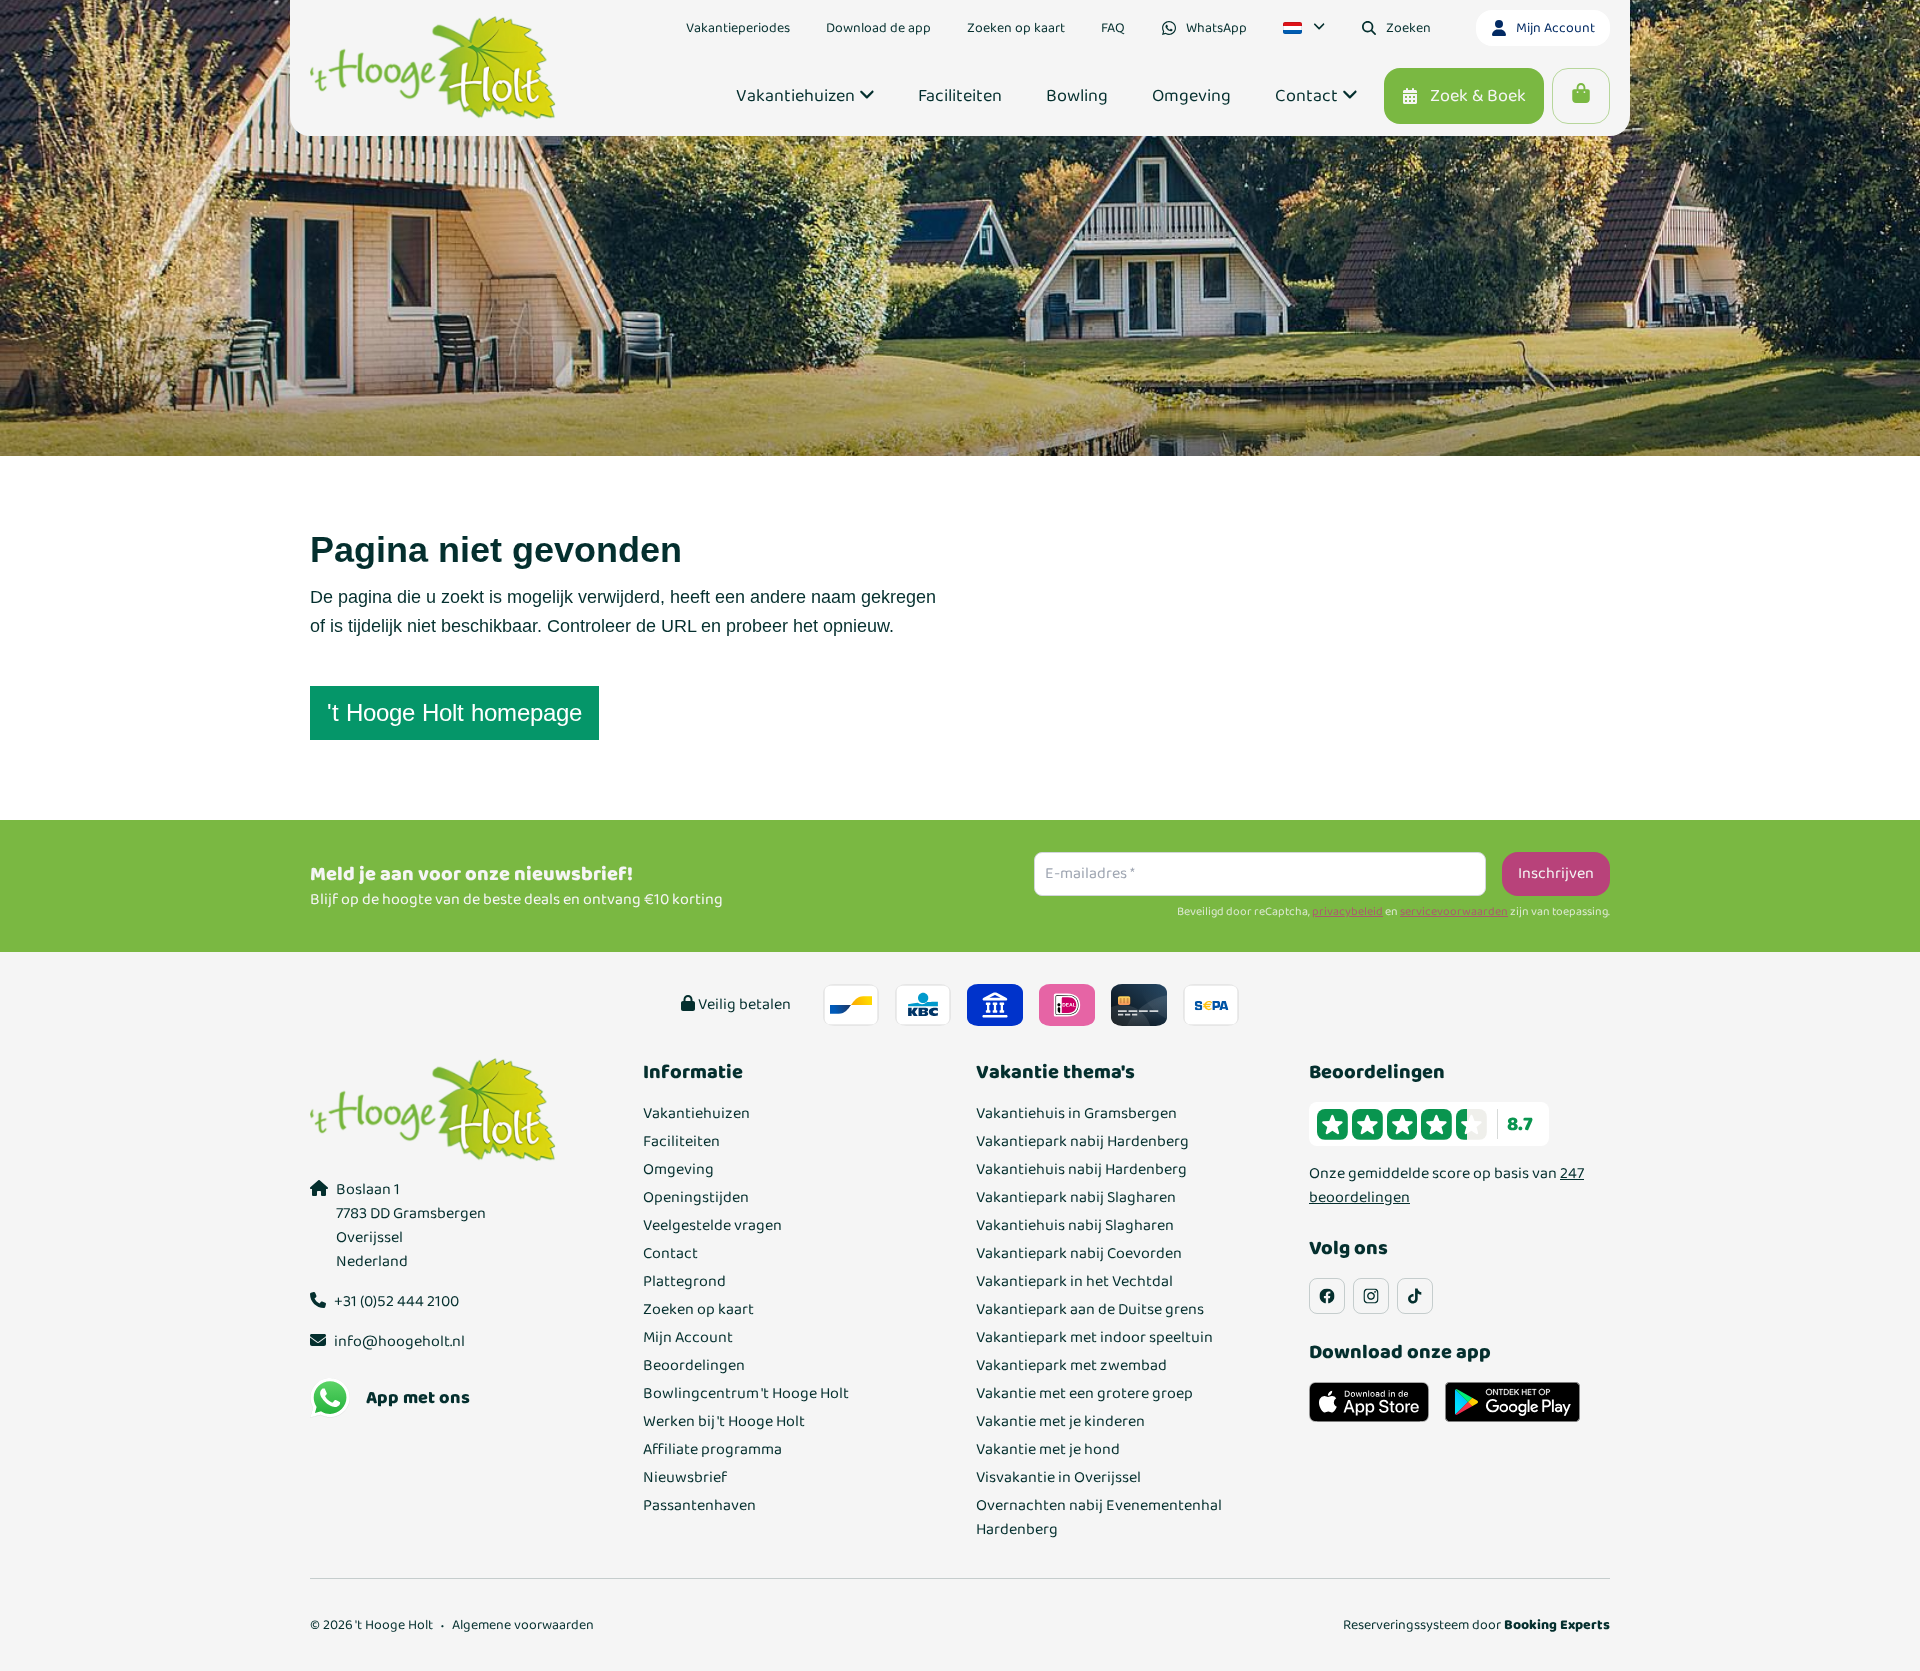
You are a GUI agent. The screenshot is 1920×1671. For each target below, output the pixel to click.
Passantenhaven (699, 1506)
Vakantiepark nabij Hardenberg (1082, 1142)
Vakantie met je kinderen (1060, 1422)
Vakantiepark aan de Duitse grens (1090, 1310)
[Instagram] (1371, 1296)
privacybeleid (1347, 912)
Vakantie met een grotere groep (1084, 1394)
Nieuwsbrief (685, 1478)
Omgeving (678, 1170)
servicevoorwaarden (1454, 912)
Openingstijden (696, 1198)
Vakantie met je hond (1048, 1450)
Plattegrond (684, 1282)
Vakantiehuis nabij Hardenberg (1081, 1170)
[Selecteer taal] (1304, 28)
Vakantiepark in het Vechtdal (1074, 1282)
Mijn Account (688, 1338)
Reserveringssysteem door (1476, 1625)
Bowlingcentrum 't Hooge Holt (746, 1394)
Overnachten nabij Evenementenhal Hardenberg (1099, 1518)
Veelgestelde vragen (712, 1226)
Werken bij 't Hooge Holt (724, 1422)
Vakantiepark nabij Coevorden (1079, 1254)
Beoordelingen (694, 1366)
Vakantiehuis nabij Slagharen (1075, 1226)
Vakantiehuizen (696, 1114)
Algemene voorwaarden (523, 1625)
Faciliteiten (681, 1142)
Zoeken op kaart (698, 1310)
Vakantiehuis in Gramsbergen (1076, 1114)
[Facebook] (1327, 1296)
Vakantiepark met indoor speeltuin (1094, 1338)
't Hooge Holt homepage (454, 712)
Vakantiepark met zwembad (1071, 1366)
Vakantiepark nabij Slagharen (1076, 1198)
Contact (670, 1254)
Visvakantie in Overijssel (1058, 1478)
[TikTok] (1415, 1296)
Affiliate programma (712, 1450)
